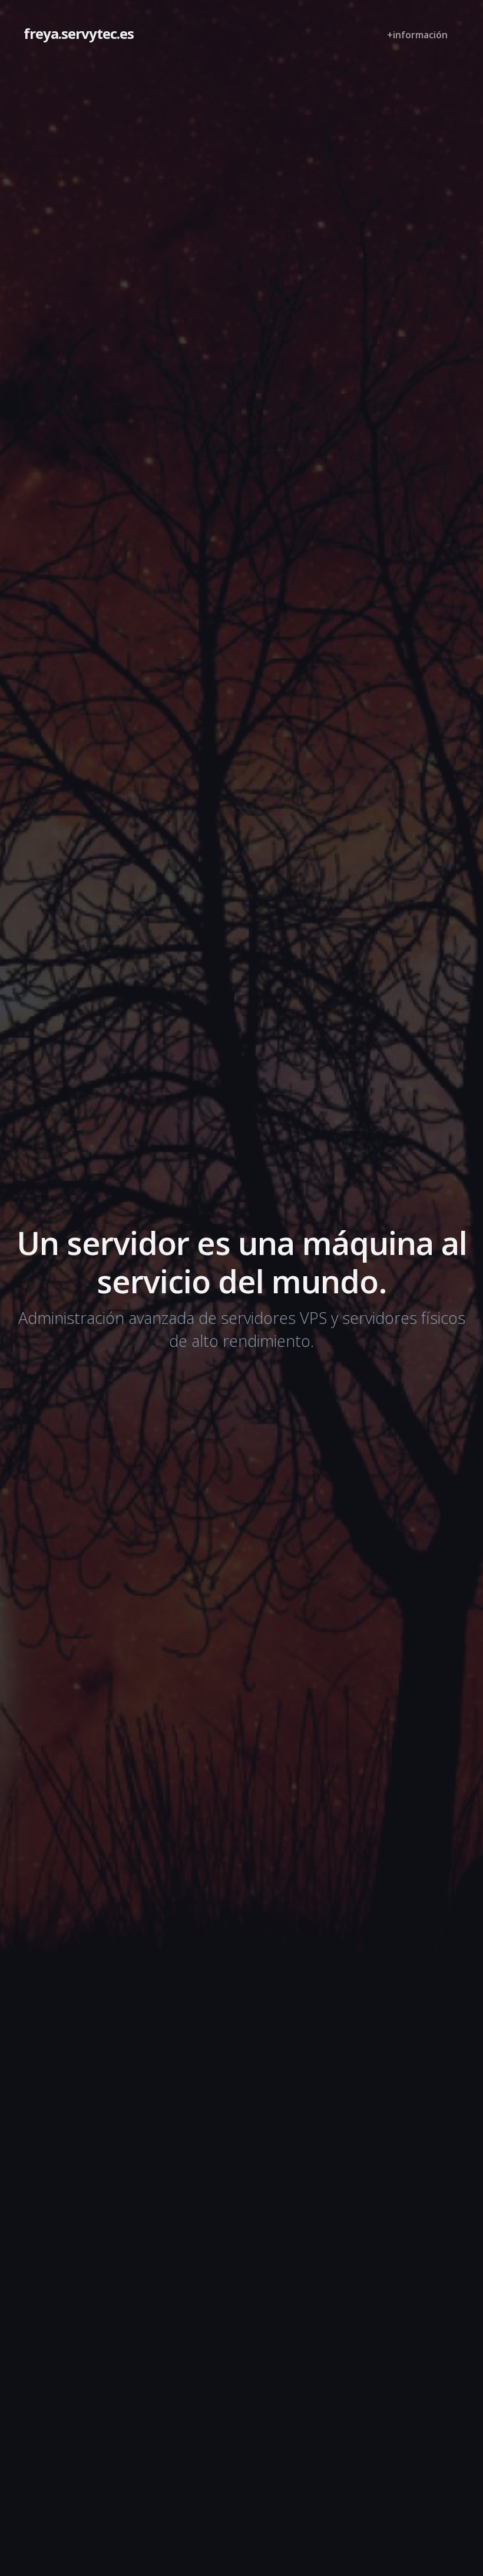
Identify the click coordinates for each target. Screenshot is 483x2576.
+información (417, 35)
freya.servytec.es (79, 33)
